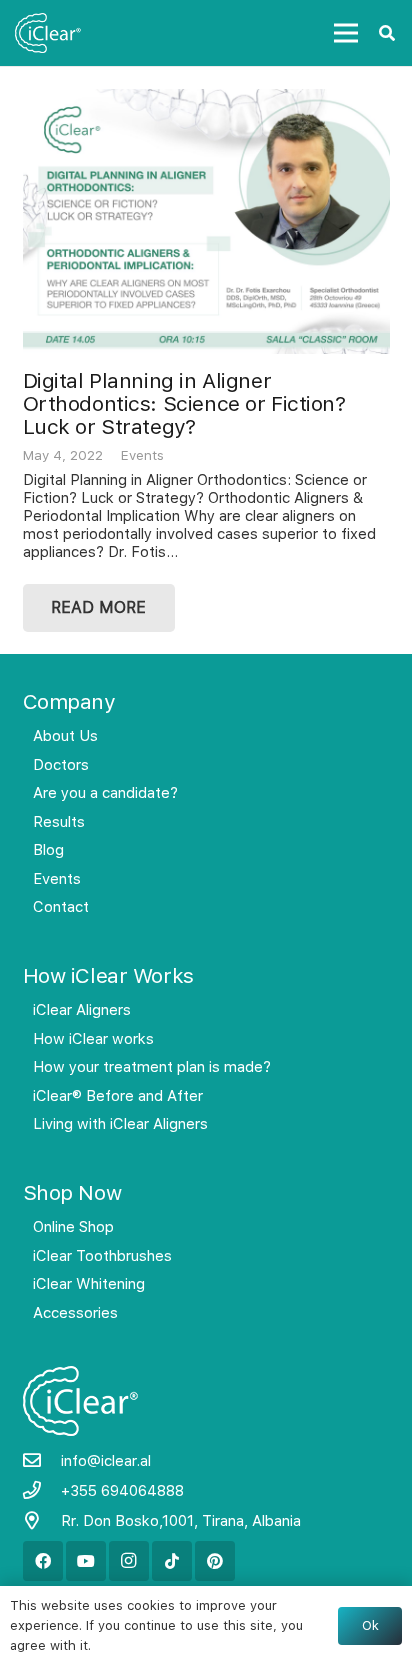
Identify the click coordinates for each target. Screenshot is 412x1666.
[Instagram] (129, 1561)
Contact (61, 907)
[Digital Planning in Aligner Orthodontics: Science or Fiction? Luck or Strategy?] (206, 222)
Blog (48, 850)
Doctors (61, 765)
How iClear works (93, 1039)
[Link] (48, 33)
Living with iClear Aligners (120, 1124)
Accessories (75, 1313)
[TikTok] (172, 1561)
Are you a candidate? (105, 793)
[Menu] (346, 33)
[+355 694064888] (42, 1491)
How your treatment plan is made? (152, 1067)
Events (142, 455)
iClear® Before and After (118, 1096)
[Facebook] (43, 1561)
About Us (65, 736)
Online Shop (73, 1227)
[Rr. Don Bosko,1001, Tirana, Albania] (42, 1521)
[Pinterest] (215, 1561)
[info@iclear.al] (42, 1461)
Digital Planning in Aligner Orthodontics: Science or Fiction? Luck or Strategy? (184, 403)
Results (59, 822)
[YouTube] (86, 1561)
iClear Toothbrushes (102, 1256)
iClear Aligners (82, 1010)
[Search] (387, 33)
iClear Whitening (89, 1284)
